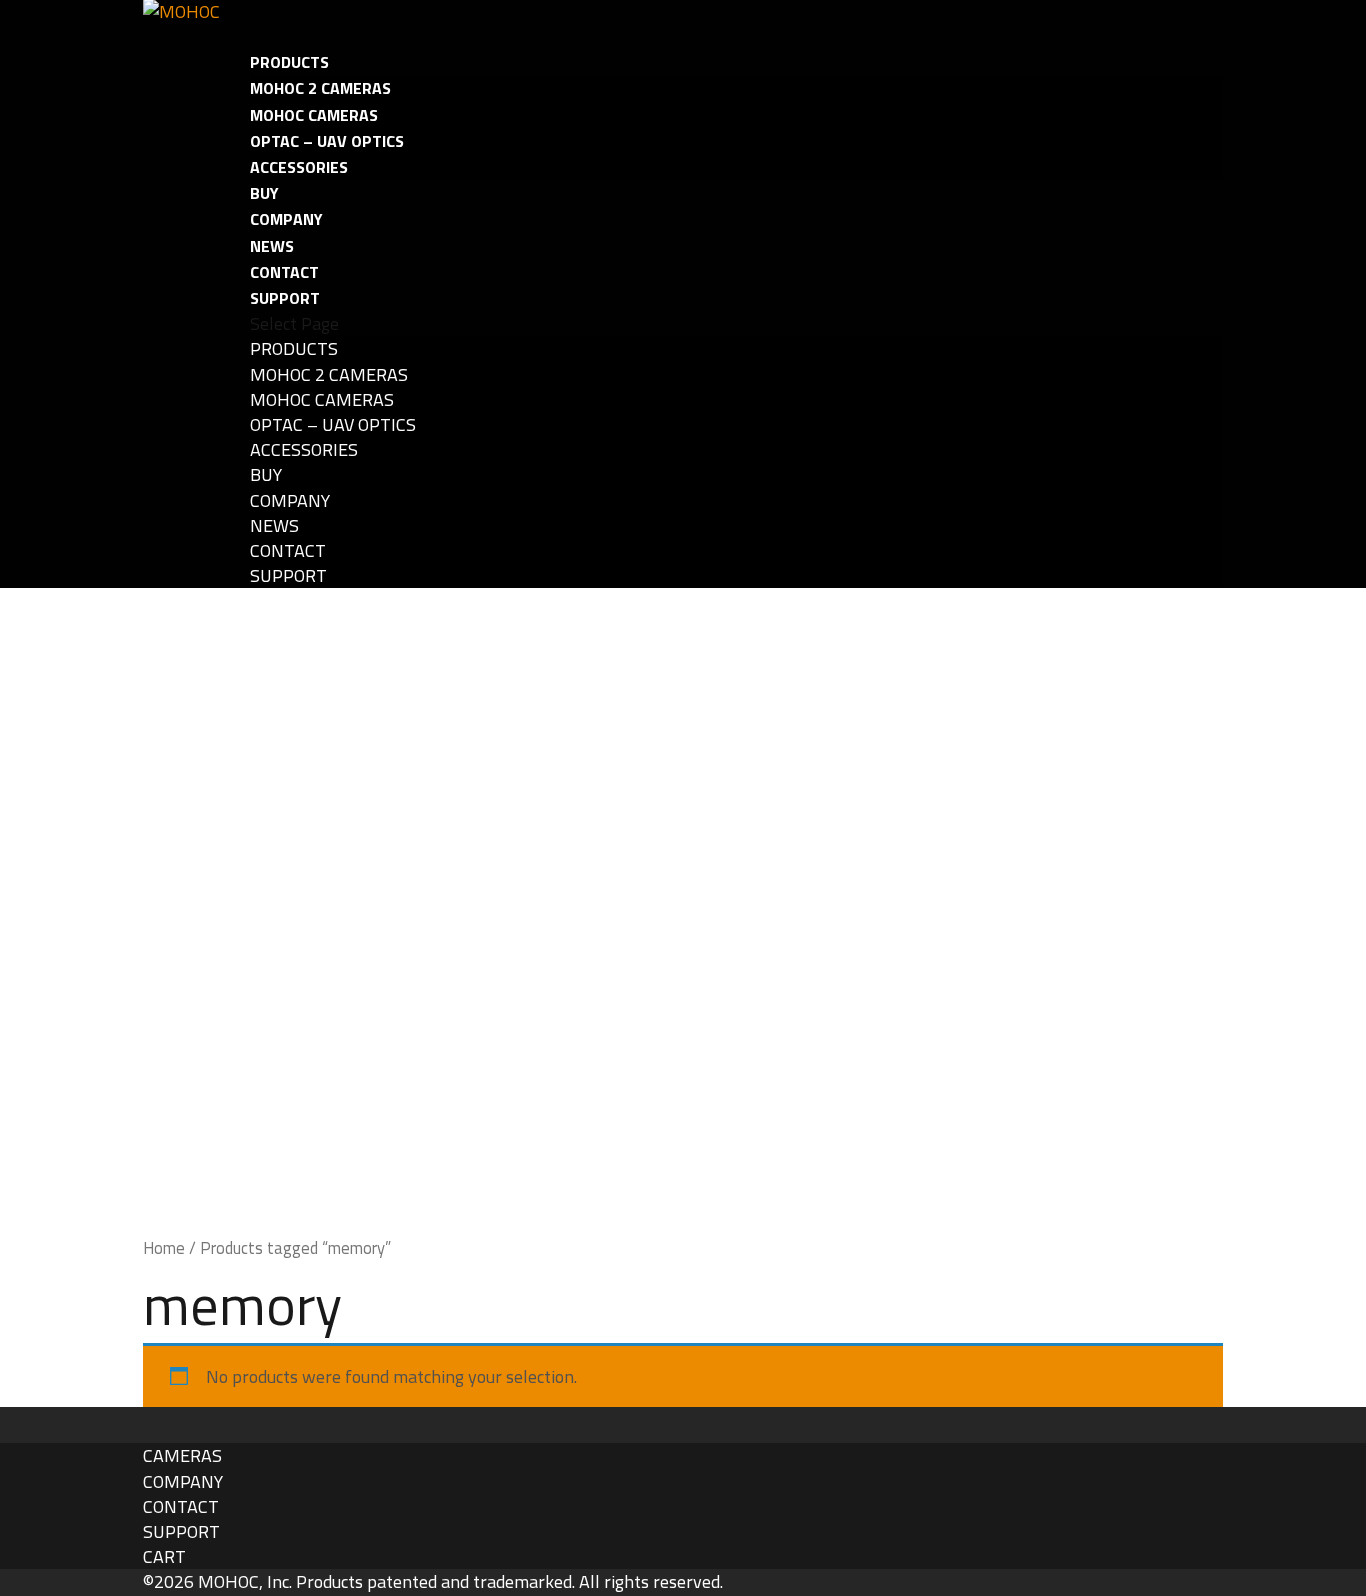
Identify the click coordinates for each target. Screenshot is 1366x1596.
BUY (266, 474)
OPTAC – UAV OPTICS (327, 141)
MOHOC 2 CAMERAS (320, 88)
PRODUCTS (294, 348)
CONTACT (288, 550)
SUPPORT (288, 575)
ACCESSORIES (299, 167)
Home (164, 1247)
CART (164, 1556)
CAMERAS (182, 1455)
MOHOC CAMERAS (314, 115)
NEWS (274, 525)
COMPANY (286, 219)
